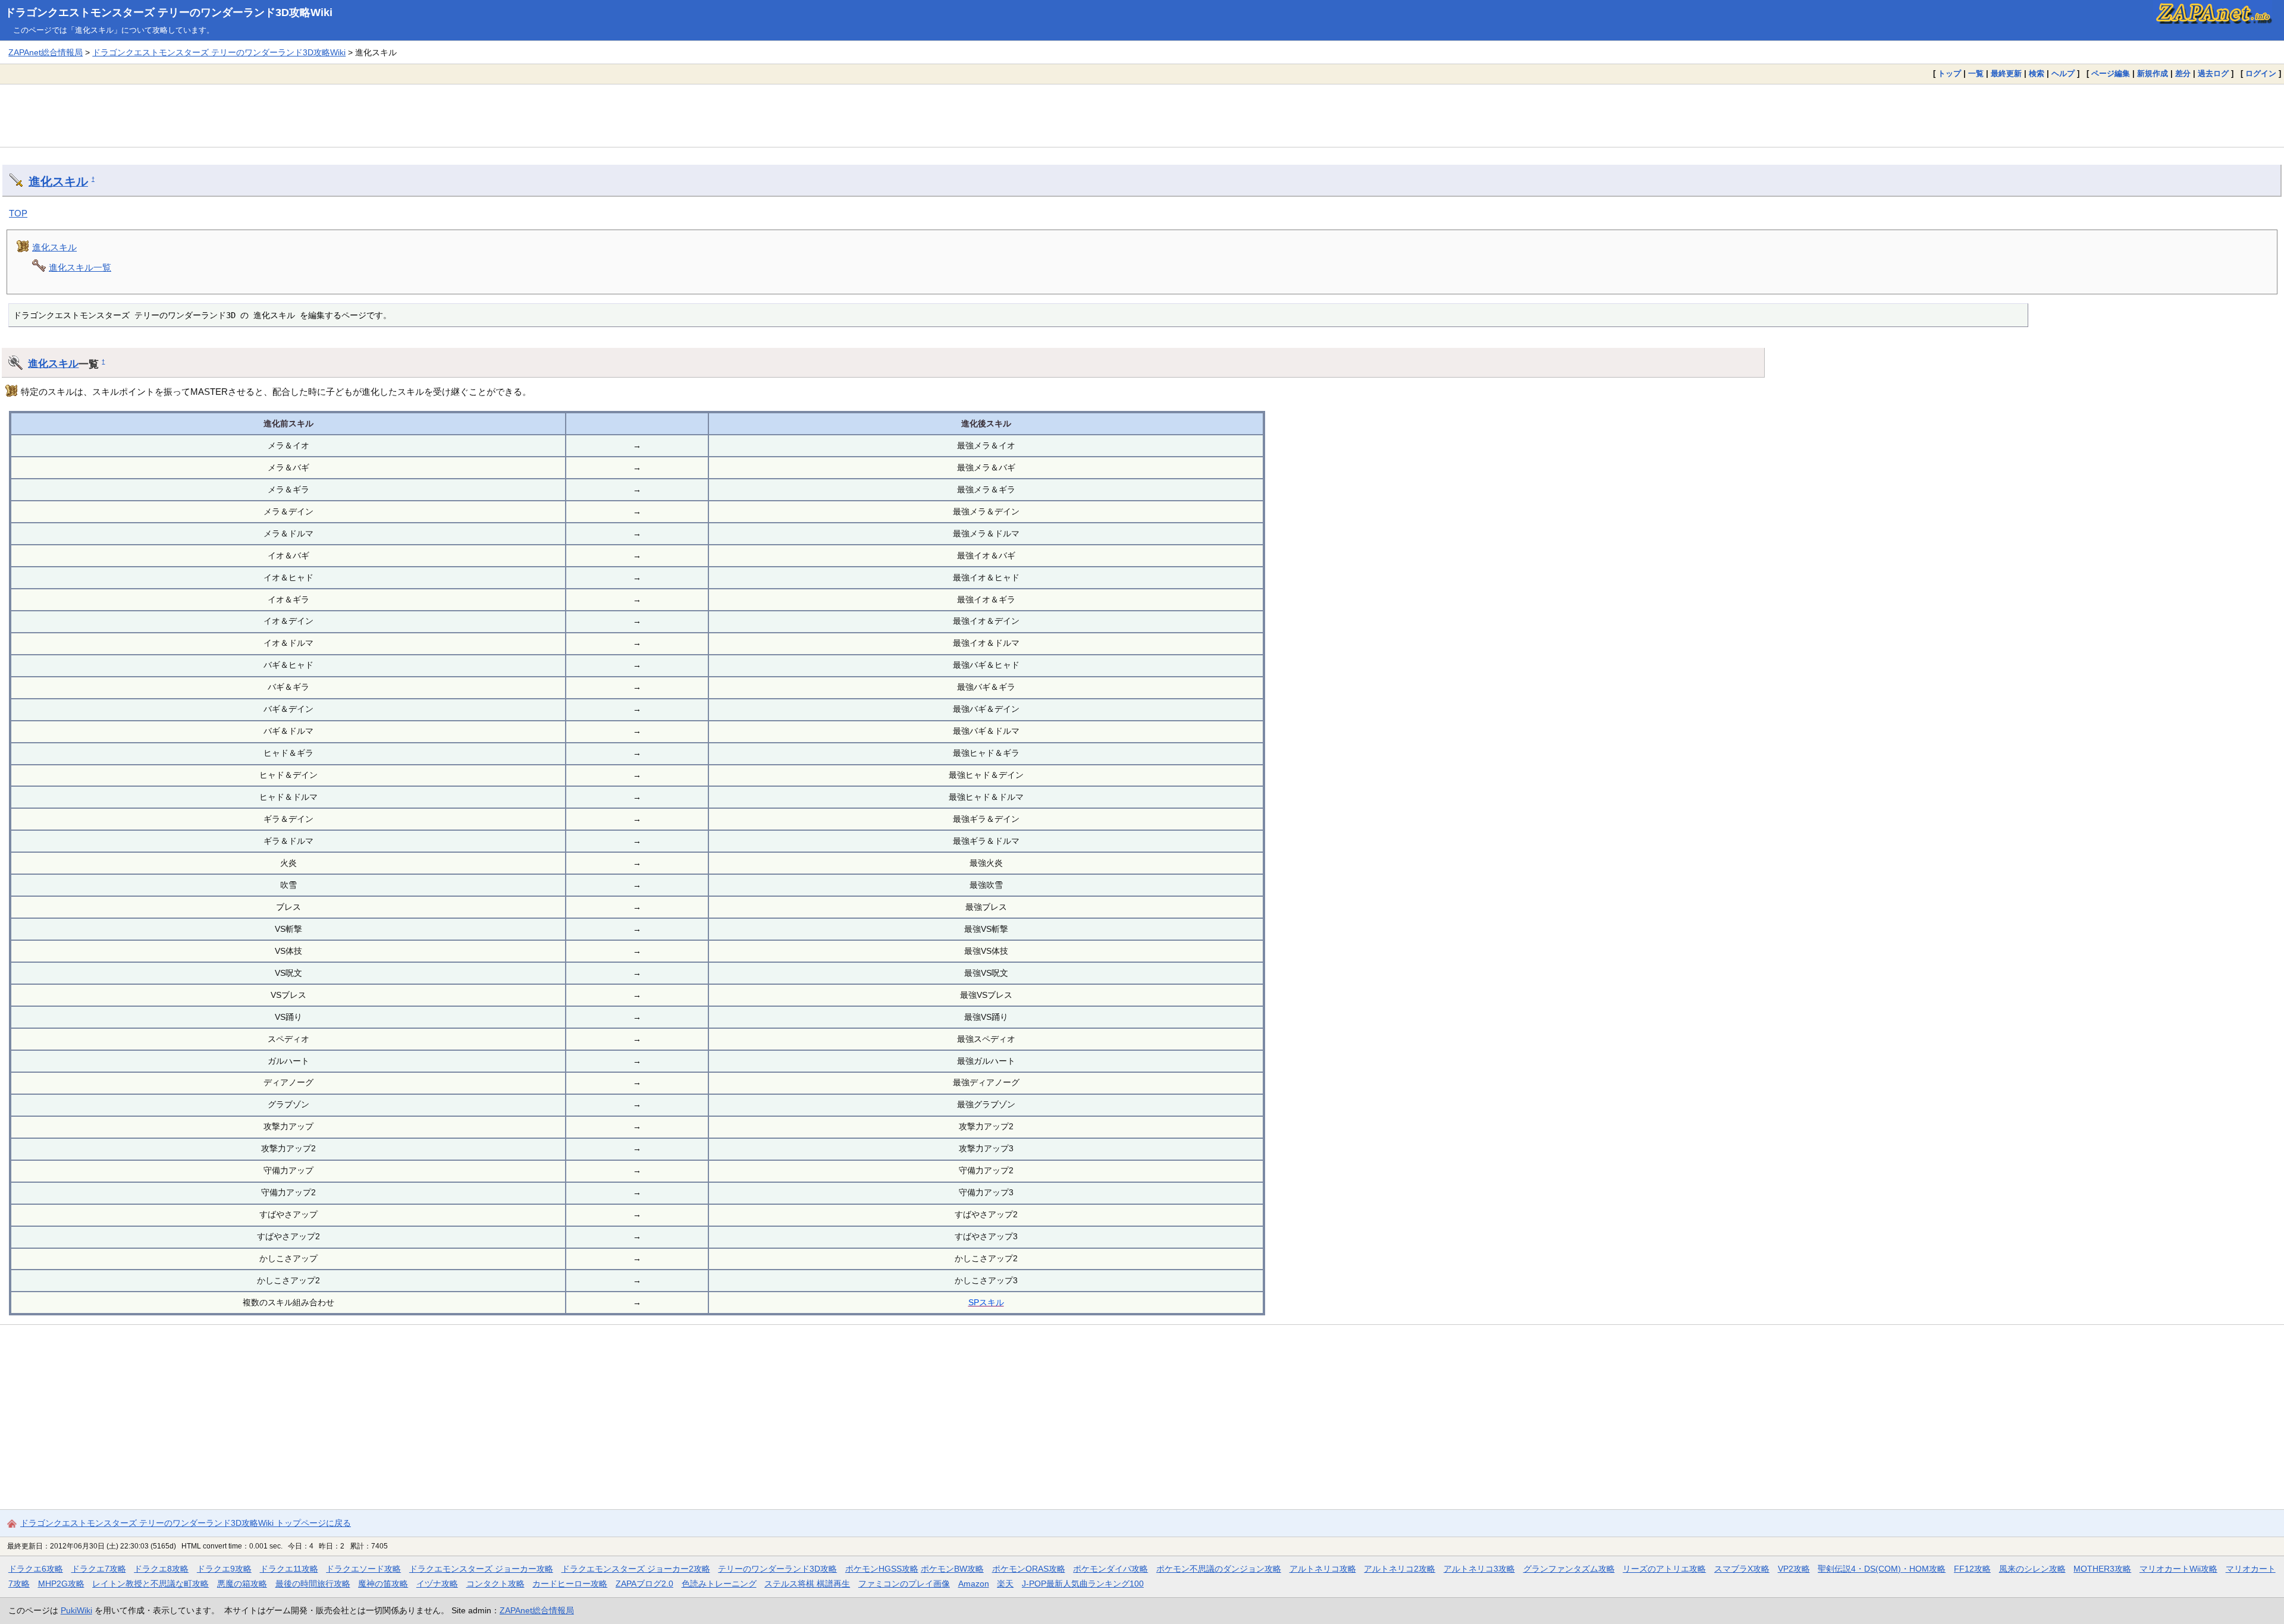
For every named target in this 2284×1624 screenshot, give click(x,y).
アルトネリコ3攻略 (1479, 1569)
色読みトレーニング (719, 1584)
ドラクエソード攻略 (363, 1569)
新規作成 (2153, 73)
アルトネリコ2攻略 (1400, 1569)
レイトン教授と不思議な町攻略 (150, 1584)
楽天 (1005, 1584)
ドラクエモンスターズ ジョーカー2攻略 (636, 1569)
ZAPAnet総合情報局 (46, 52)
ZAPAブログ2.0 (644, 1584)
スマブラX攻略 (1742, 1569)
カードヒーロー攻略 (570, 1584)
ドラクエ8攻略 (161, 1569)
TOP (18, 213)
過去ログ (2213, 73)
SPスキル (986, 1302)
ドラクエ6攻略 (36, 1569)
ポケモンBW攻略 (952, 1569)
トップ (1949, 73)
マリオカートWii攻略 (2178, 1569)
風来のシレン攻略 (2032, 1569)
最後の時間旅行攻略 (313, 1584)
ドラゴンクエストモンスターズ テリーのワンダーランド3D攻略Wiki (169, 12)
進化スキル (58, 181)
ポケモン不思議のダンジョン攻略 (1219, 1569)
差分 (2183, 73)
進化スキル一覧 (80, 267)
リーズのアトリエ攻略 (1664, 1569)
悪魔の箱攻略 (242, 1584)
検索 (2037, 73)
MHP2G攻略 (61, 1584)
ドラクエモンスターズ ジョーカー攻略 (481, 1569)
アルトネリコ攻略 (1323, 1569)
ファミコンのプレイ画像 (904, 1584)
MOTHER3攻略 (2102, 1569)
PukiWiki (76, 1610)
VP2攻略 (1794, 1569)
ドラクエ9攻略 (224, 1569)
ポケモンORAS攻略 (1029, 1569)
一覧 (1976, 73)
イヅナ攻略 (437, 1584)
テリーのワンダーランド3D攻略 (777, 1569)
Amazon (974, 1584)
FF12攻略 (1972, 1569)
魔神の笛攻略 (383, 1584)
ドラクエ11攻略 (289, 1569)
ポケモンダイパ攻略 (1110, 1569)
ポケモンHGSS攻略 (882, 1569)
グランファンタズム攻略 (1569, 1569)
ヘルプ (2063, 73)
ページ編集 (2111, 73)
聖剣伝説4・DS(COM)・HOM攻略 (1882, 1569)
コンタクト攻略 (495, 1584)
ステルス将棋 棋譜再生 (807, 1584)
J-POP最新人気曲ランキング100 (1083, 1584)
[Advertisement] (1142, 115)
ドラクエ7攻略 (99, 1569)
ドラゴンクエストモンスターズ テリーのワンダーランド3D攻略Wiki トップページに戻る (186, 1523)
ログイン (2261, 73)
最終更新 (2006, 73)
